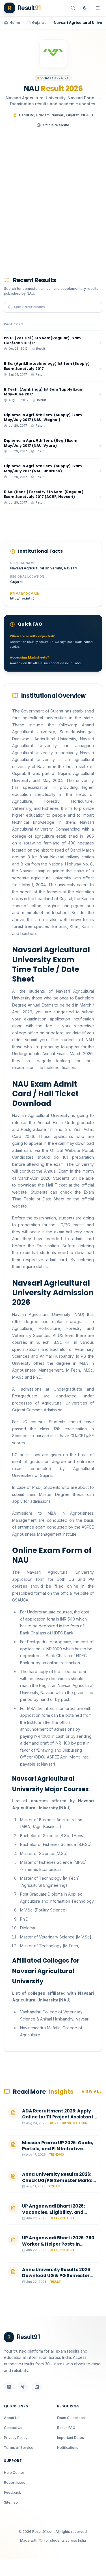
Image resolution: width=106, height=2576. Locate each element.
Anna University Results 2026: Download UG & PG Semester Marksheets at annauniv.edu (57, 2276)
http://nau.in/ (20, 599)
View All (92, 2092)
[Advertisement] (53, 199)
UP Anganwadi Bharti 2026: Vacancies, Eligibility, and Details (53, 2212)
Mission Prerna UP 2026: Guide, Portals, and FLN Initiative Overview (58, 2149)
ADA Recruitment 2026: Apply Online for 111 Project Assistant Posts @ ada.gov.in (58, 2117)
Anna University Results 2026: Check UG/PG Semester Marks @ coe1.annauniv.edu (57, 2180)
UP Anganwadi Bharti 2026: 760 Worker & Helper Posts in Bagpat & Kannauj (58, 2244)
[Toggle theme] (85, 8)
